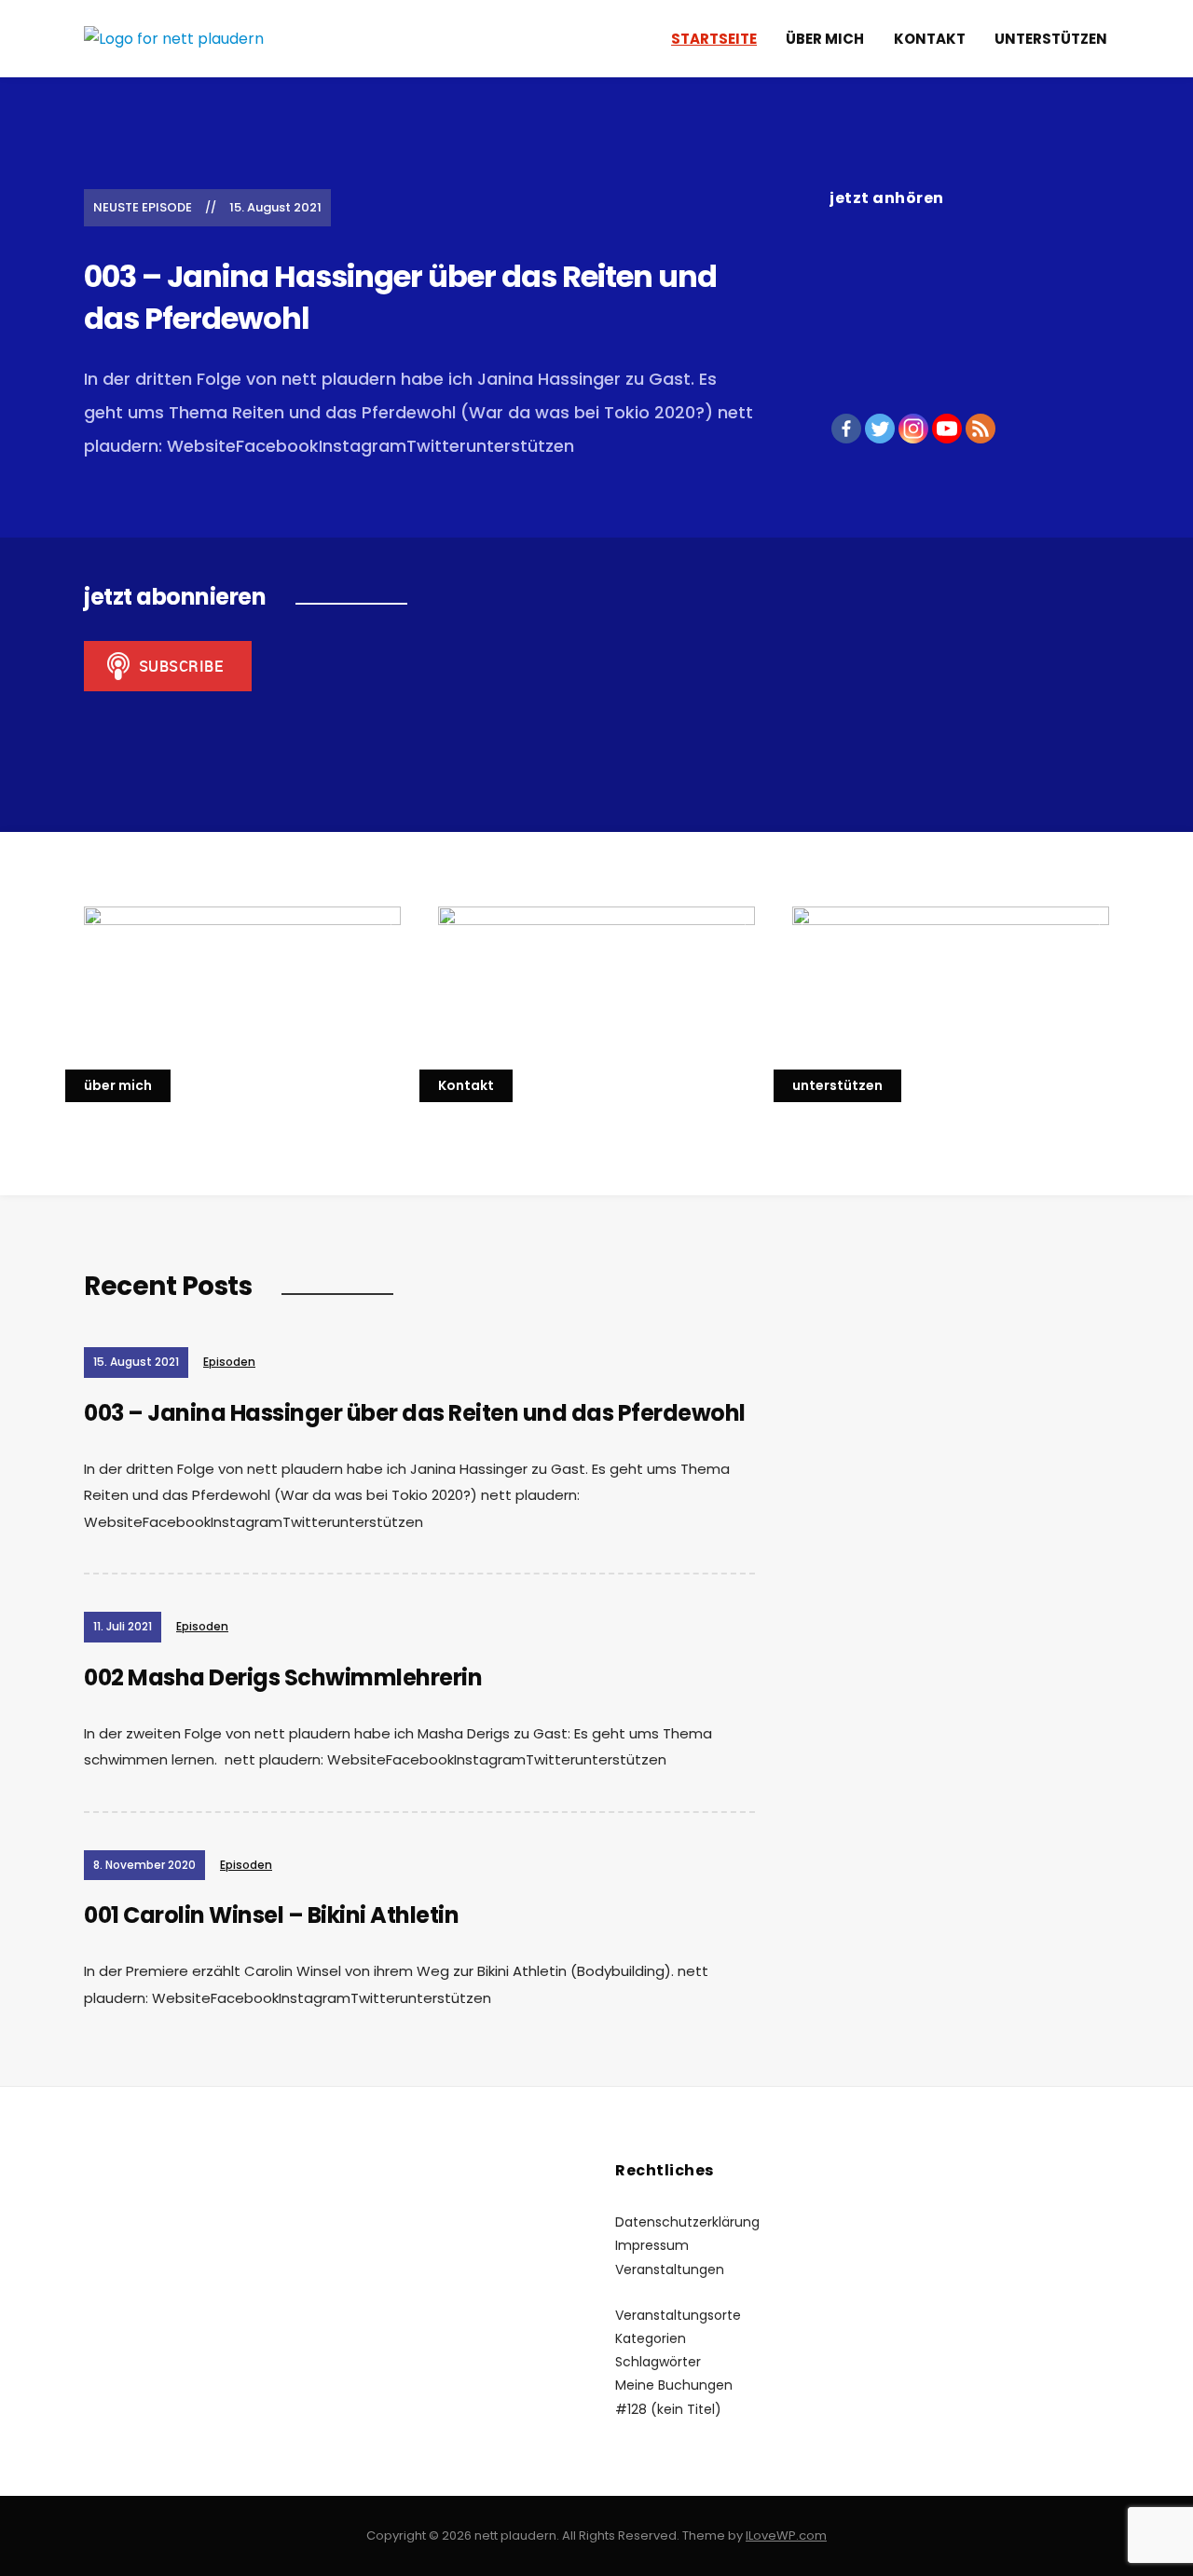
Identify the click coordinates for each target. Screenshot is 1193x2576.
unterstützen (1051, 39)
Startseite (714, 39)
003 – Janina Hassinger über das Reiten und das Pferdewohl (400, 297)
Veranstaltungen (670, 2269)
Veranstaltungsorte (678, 2315)
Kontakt (930, 39)
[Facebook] (846, 429)
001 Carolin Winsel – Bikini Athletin (271, 1915)
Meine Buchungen (674, 2385)
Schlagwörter (658, 2362)
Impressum (652, 2245)
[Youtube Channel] (947, 429)
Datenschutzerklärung (687, 2222)
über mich (825, 39)
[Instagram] (913, 429)
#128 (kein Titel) (668, 2409)
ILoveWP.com (786, 2535)
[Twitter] (880, 429)
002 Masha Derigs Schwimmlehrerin (283, 1677)
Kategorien (651, 2338)
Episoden (229, 1362)
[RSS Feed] (980, 429)
